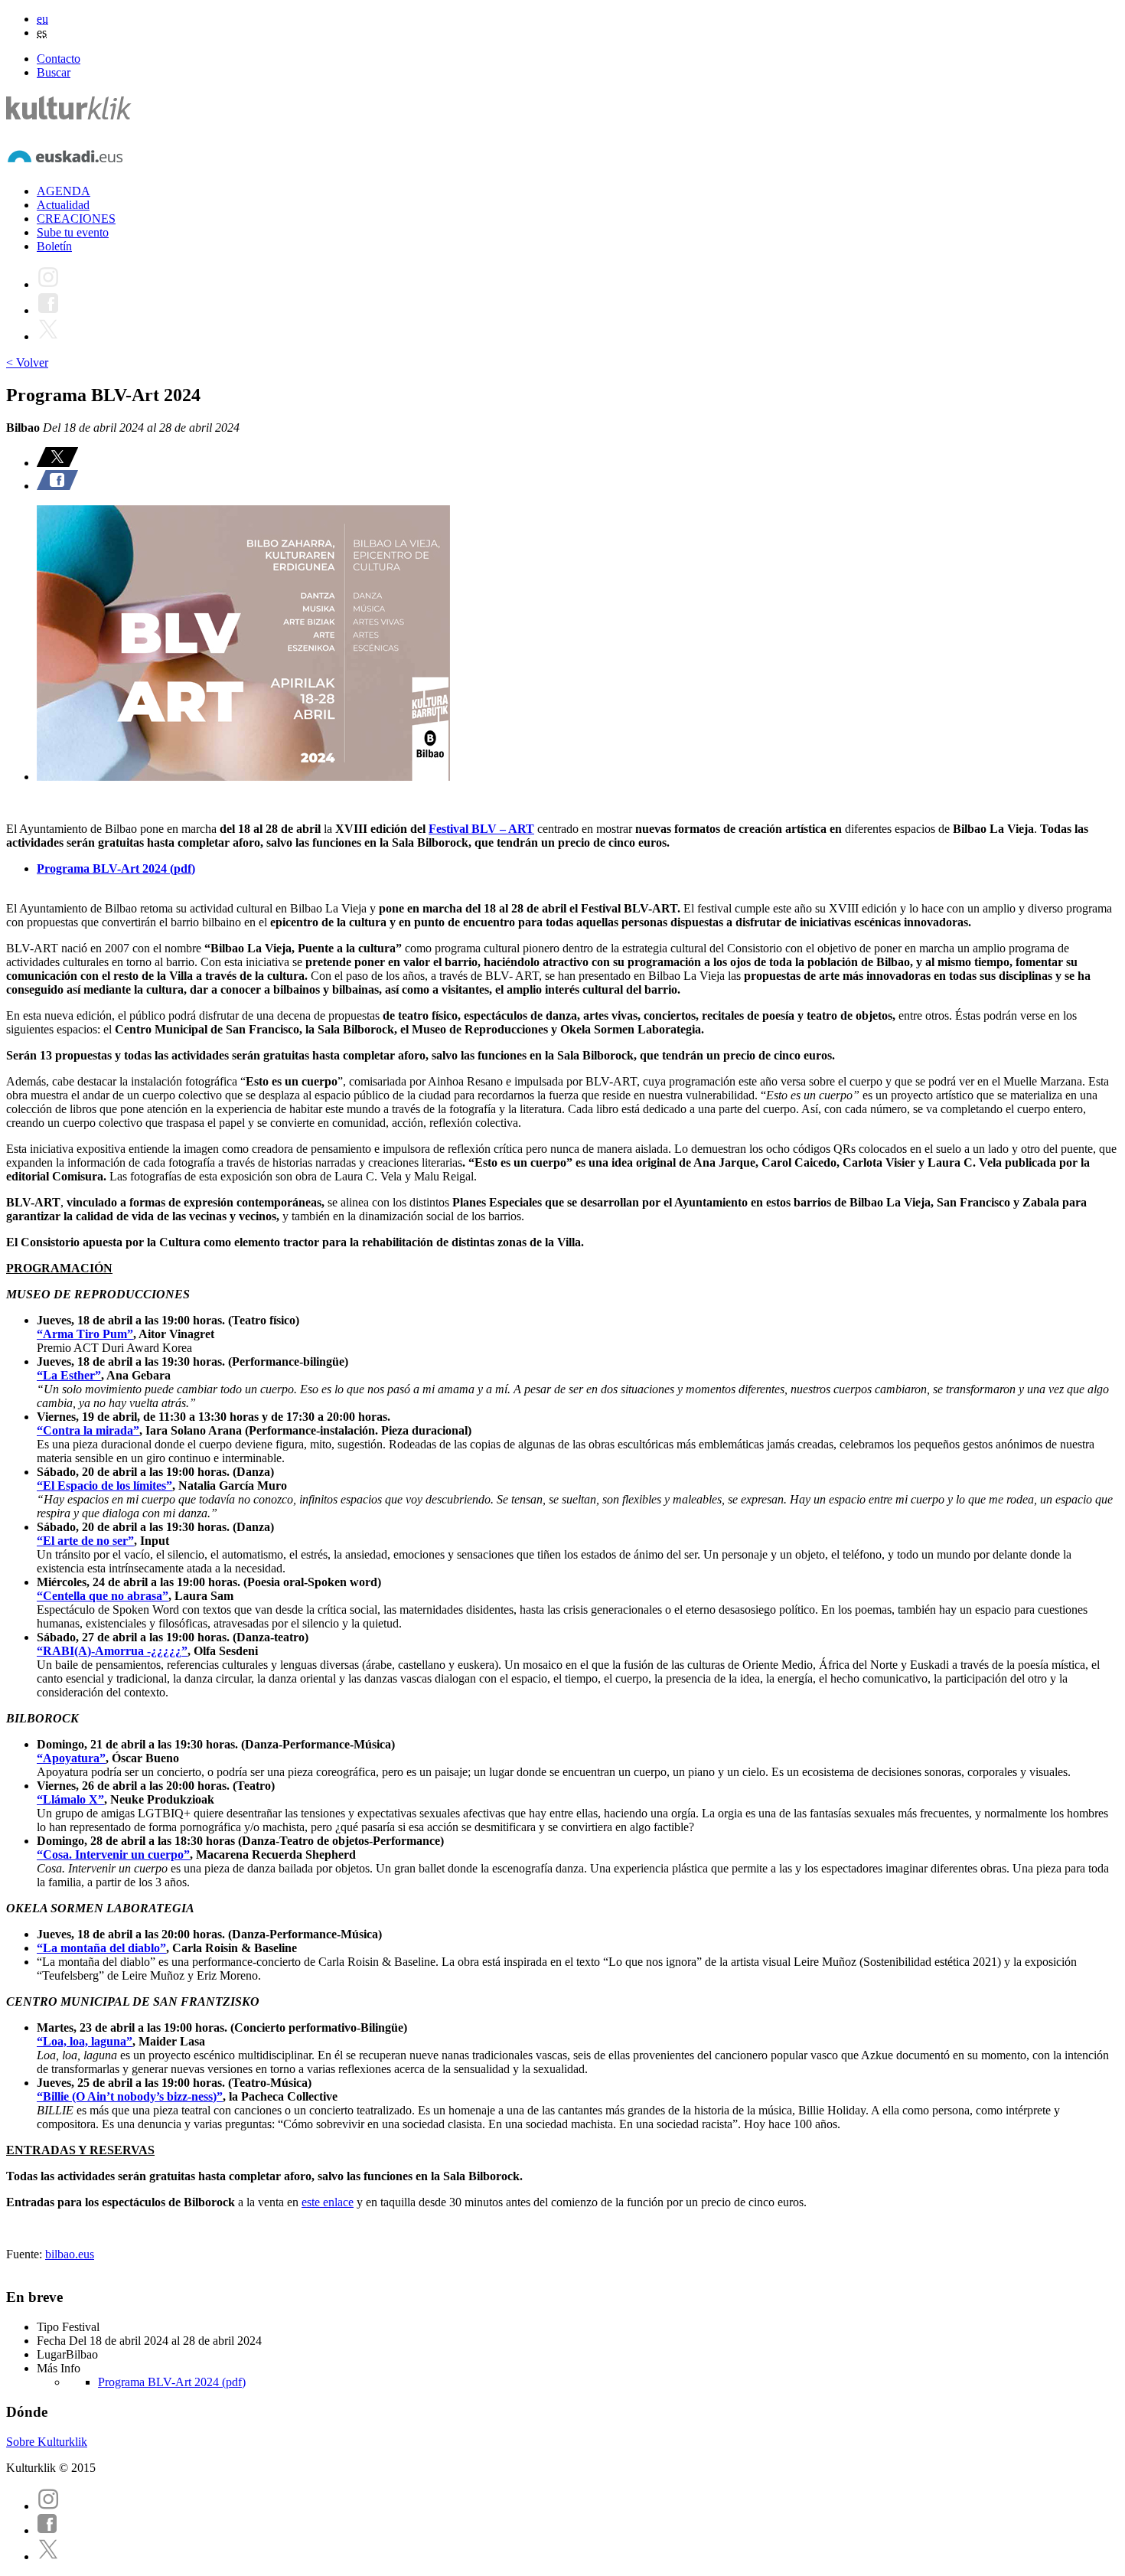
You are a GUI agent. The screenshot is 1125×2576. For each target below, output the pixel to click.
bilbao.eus (70, 2254)
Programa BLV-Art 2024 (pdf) (116, 868)
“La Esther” (69, 1375)
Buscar (54, 72)
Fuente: (26, 2254)
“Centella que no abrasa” (103, 1596)
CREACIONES (76, 219)
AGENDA (64, 191)
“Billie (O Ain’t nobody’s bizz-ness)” (130, 2096)
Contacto (59, 59)
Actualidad (63, 205)
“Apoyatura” (71, 1758)
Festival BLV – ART (481, 829)
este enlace (328, 2202)
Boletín (54, 246)
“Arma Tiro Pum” (85, 1334)
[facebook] (47, 2530)
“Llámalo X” (70, 1799)
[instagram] (48, 2506)
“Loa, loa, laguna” (85, 2041)
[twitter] (48, 2556)
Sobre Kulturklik (47, 2442)
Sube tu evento (73, 232)
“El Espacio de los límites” (104, 1486)
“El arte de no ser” (85, 1541)
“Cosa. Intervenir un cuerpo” (113, 1854)
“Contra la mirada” (88, 1430)
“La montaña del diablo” (101, 1948)
